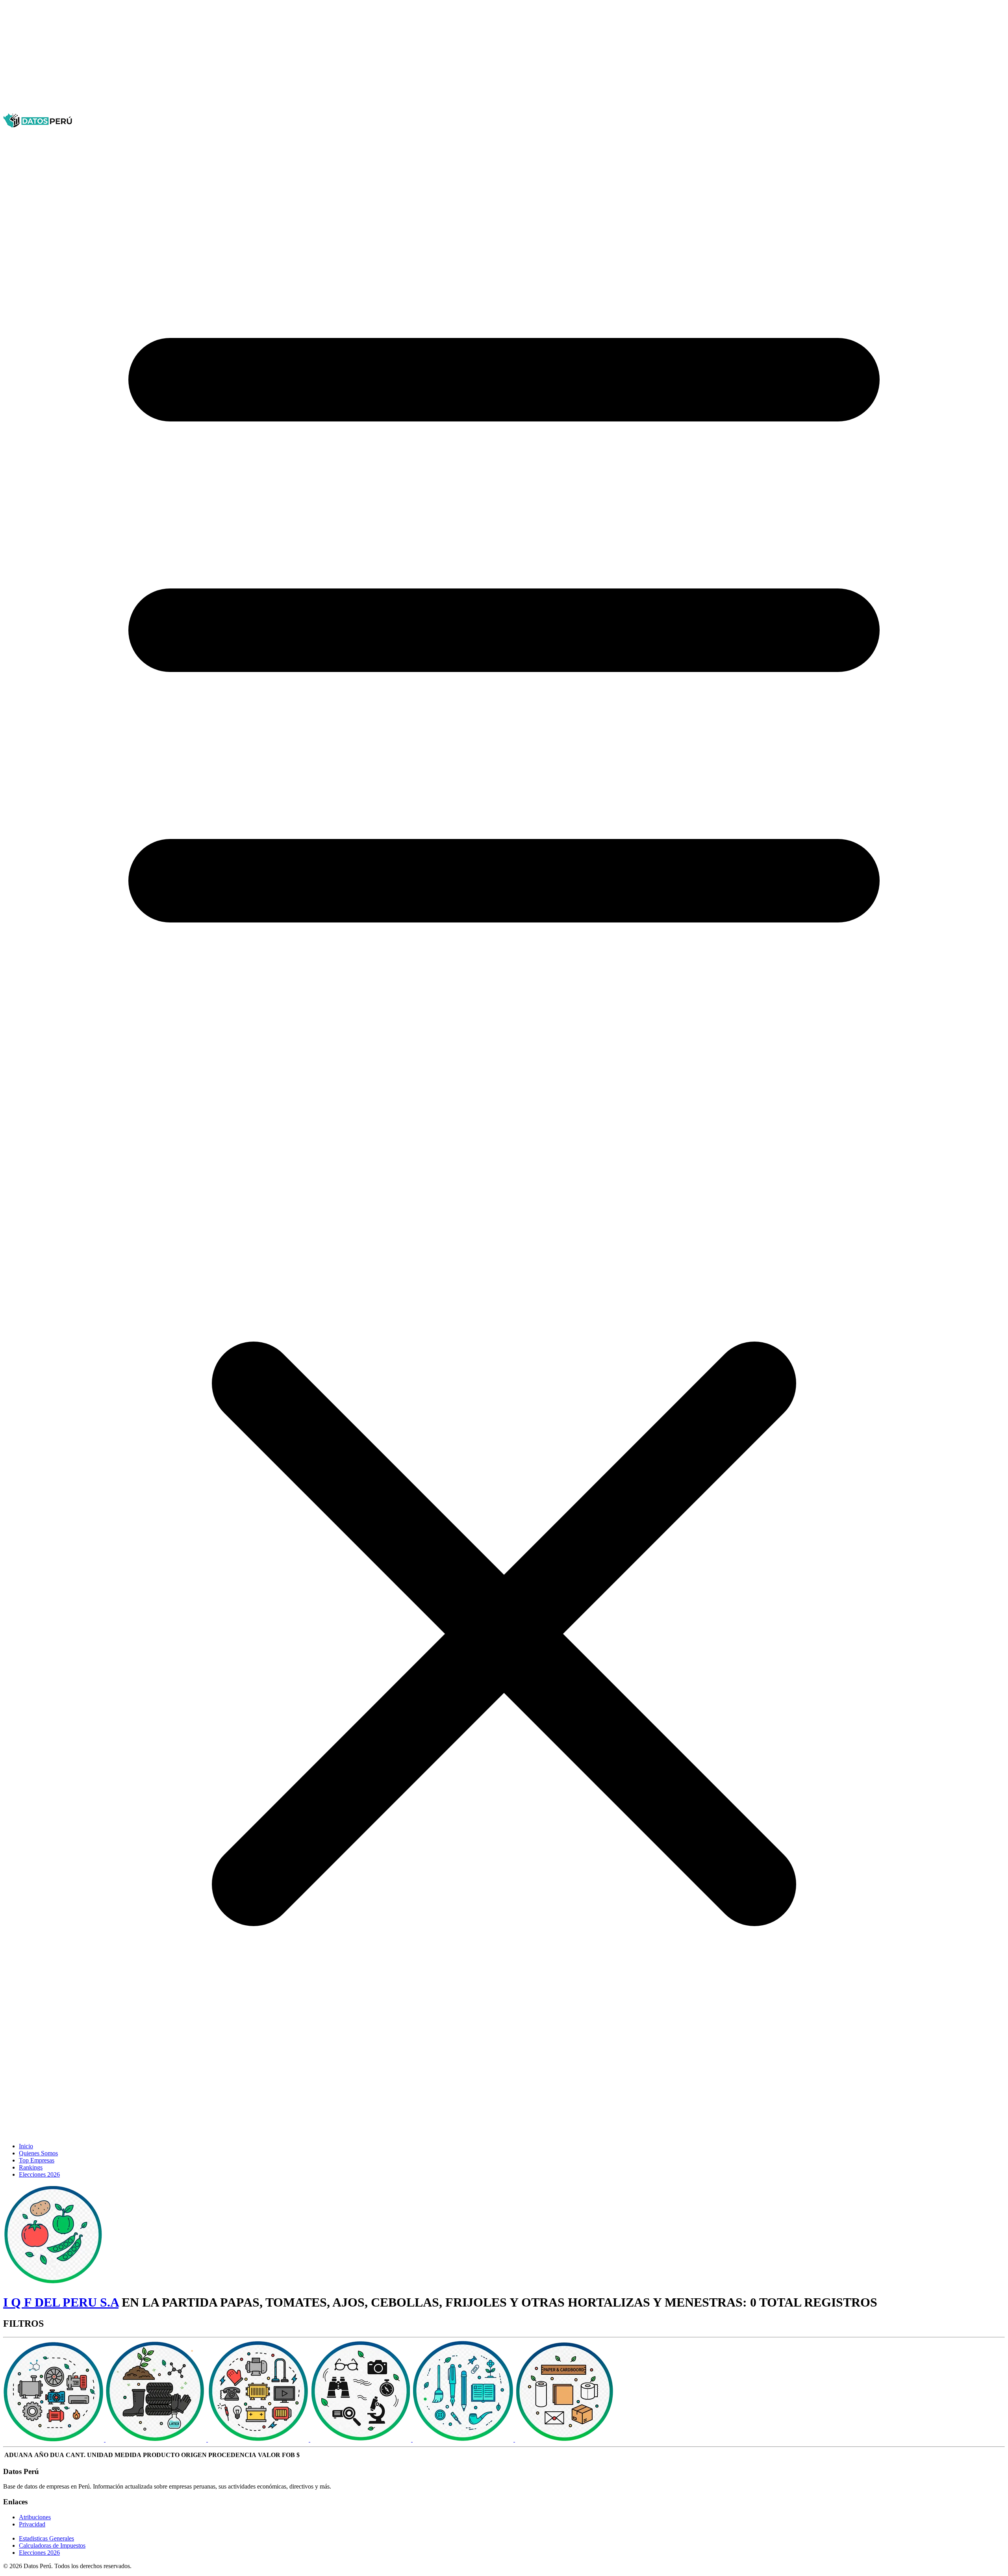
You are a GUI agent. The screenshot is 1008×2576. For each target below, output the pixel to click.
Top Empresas (37, 2160)
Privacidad (32, 2524)
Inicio (26, 2146)
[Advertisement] (239, 58)
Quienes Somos (38, 2153)
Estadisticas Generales (46, 2538)
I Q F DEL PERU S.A (61, 2302)
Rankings (31, 2167)
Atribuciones (35, 2517)
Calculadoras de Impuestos (52, 2545)
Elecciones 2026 (39, 2174)
